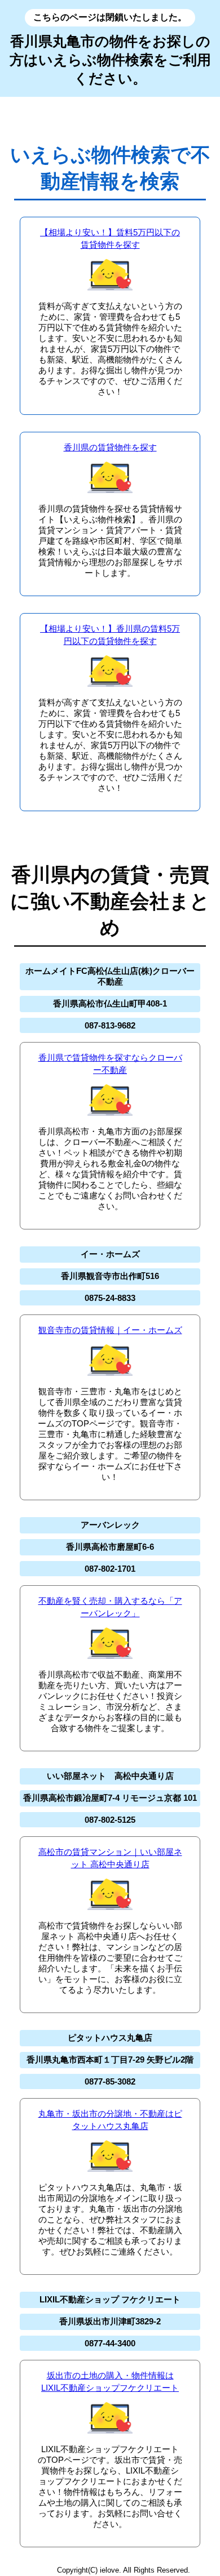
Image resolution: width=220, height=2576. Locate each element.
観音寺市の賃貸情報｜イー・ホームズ (110, 1330)
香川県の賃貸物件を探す (110, 447)
